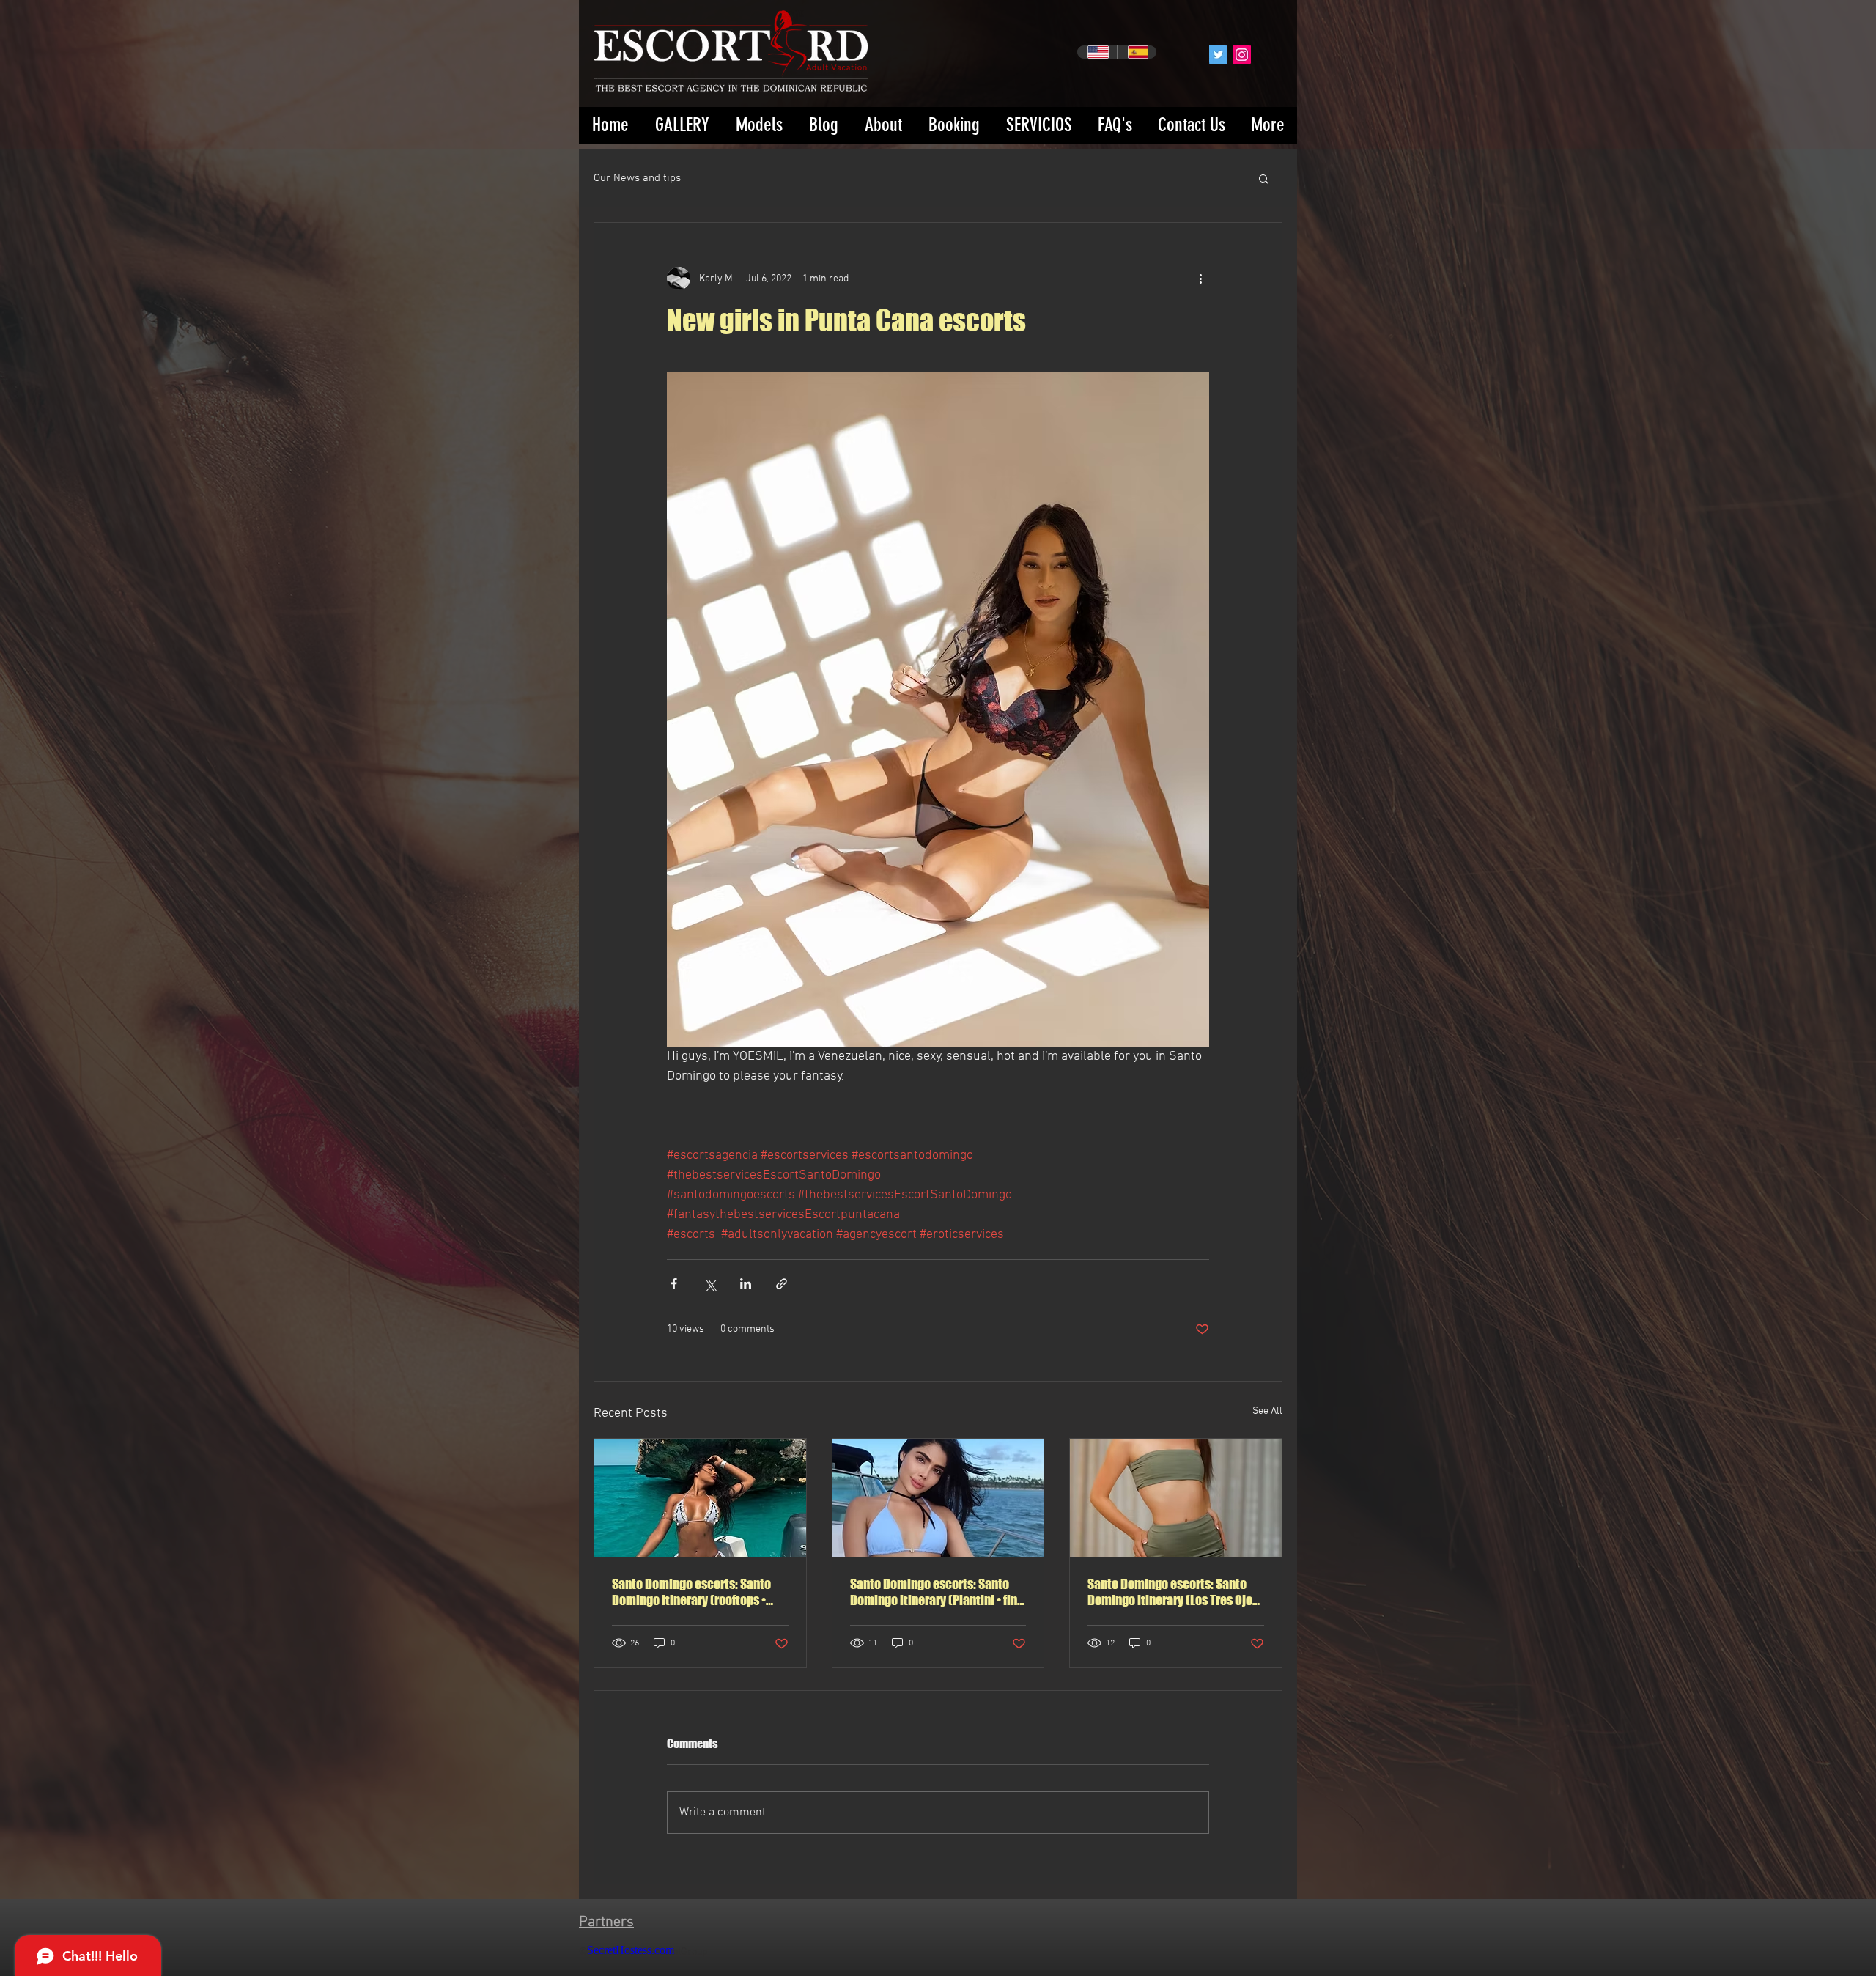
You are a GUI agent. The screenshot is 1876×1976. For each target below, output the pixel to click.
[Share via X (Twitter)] (710, 1284)
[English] (1097, 52)
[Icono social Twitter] (1218, 55)
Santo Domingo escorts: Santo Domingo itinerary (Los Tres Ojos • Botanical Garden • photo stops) (1175, 1592)
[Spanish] (1137, 52)
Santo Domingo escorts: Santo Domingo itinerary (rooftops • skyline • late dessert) (691, 1592)
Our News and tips (637, 178)
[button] (1264, 178)
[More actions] (1200, 279)
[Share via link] (782, 1284)
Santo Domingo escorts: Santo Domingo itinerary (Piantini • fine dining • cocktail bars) (937, 1592)
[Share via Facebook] (674, 1284)
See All (1267, 1411)
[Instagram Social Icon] (1242, 55)
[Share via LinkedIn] (746, 1284)
